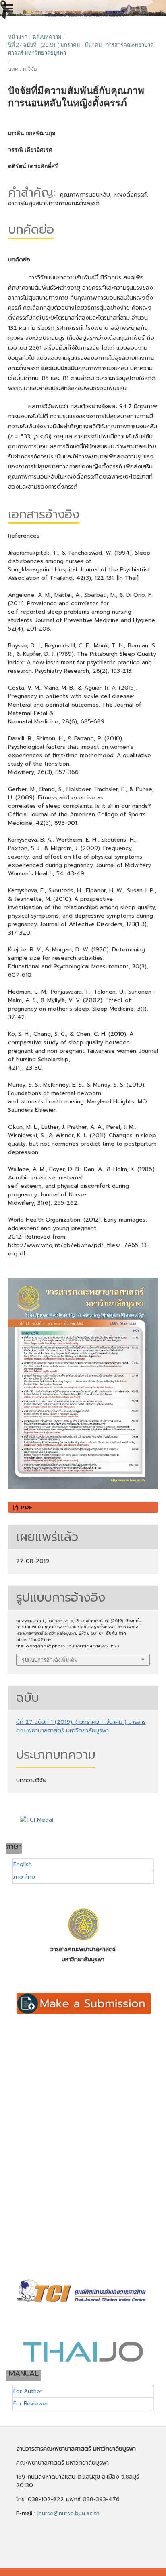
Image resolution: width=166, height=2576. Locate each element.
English (23, 1864)
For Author (28, 2391)
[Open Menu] (8, 8)
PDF (26, 1507)
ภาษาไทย (24, 1877)
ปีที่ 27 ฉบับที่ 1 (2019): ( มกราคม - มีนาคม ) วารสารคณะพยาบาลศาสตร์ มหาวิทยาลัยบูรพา (81, 49)
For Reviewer (31, 2404)
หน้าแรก (18, 37)
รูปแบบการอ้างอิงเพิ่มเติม (50, 1660)
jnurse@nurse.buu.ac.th (68, 2513)
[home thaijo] (83, 2360)
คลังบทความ (47, 37)
